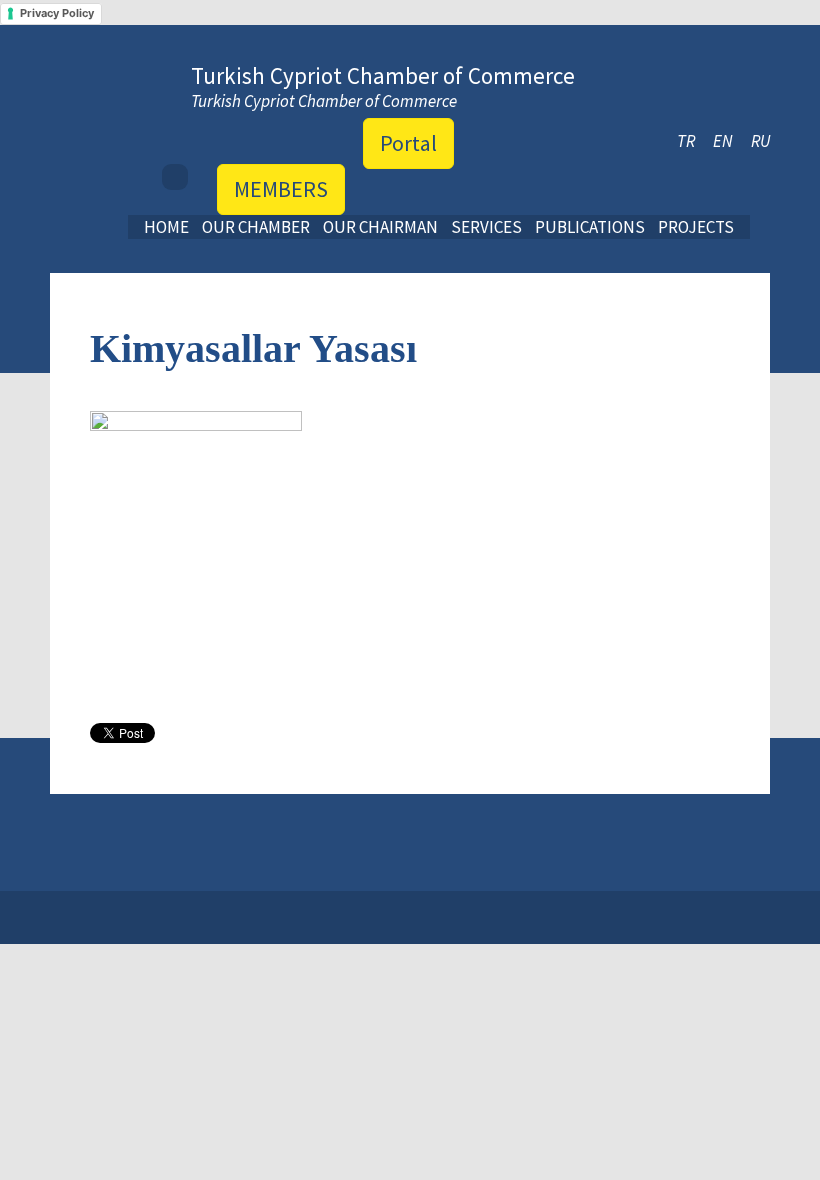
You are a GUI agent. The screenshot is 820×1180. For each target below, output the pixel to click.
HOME (166, 227)
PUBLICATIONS (590, 227)
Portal (408, 143)
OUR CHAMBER (256, 227)
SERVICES (486, 227)
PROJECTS (696, 227)
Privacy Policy (57, 13)
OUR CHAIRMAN (380, 227)
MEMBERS (281, 189)
